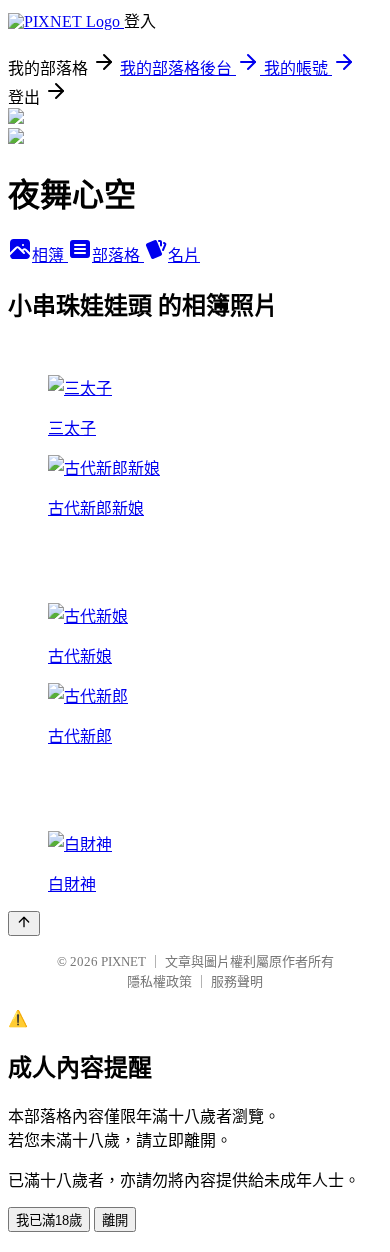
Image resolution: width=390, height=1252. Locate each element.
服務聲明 (237, 981)
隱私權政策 (159, 981)
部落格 (118, 255)
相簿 (50, 255)
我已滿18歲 (49, 1220)
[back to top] (24, 923)
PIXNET (123, 961)
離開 (115, 1220)
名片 (184, 255)
